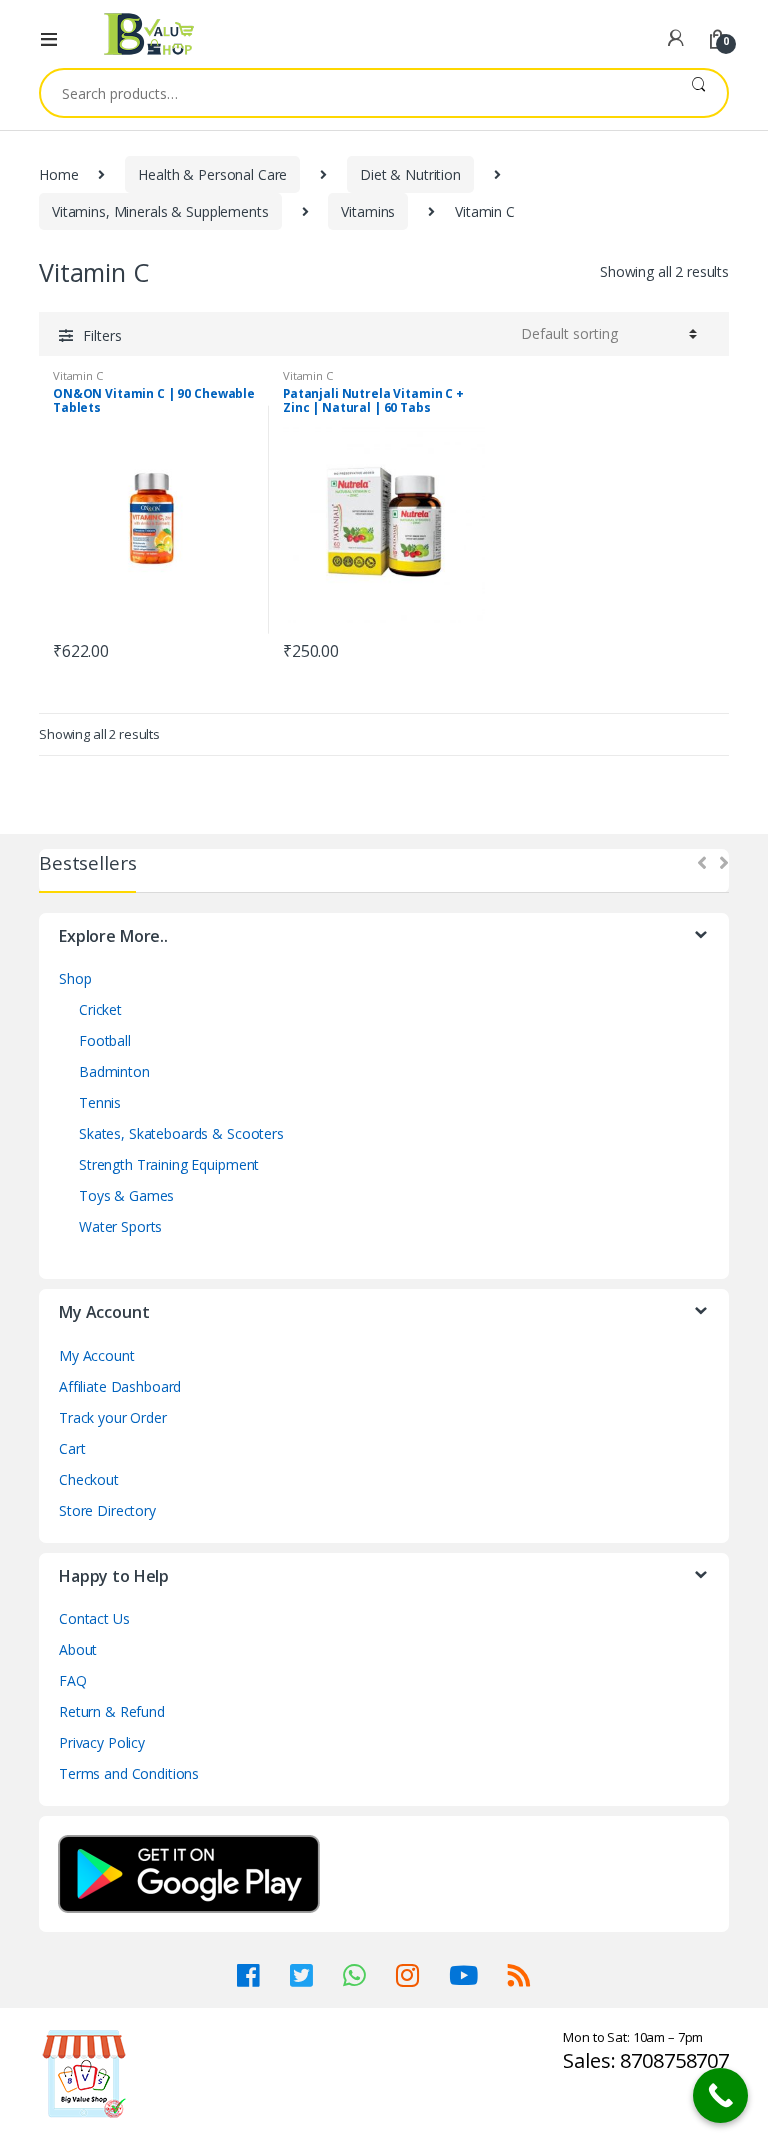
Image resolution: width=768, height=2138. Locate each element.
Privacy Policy (102, 1742)
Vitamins (368, 211)
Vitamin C (78, 375)
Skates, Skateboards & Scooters (181, 1133)
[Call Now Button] (720, 2095)
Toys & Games (126, 1195)
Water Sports (120, 1226)
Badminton (114, 1071)
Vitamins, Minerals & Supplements (160, 211)
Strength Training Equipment (169, 1164)
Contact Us (94, 1618)
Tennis (100, 1102)
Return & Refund (112, 1711)
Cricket (100, 1009)
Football (105, 1040)
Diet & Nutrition (410, 174)
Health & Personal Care (212, 174)
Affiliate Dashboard (120, 1386)
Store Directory (107, 1510)
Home (58, 174)
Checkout (89, 1479)
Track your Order (113, 1417)
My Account (97, 1355)
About (78, 1649)
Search (698, 93)
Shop (75, 978)
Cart (72, 1448)
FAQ (73, 1680)
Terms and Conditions (129, 1773)
